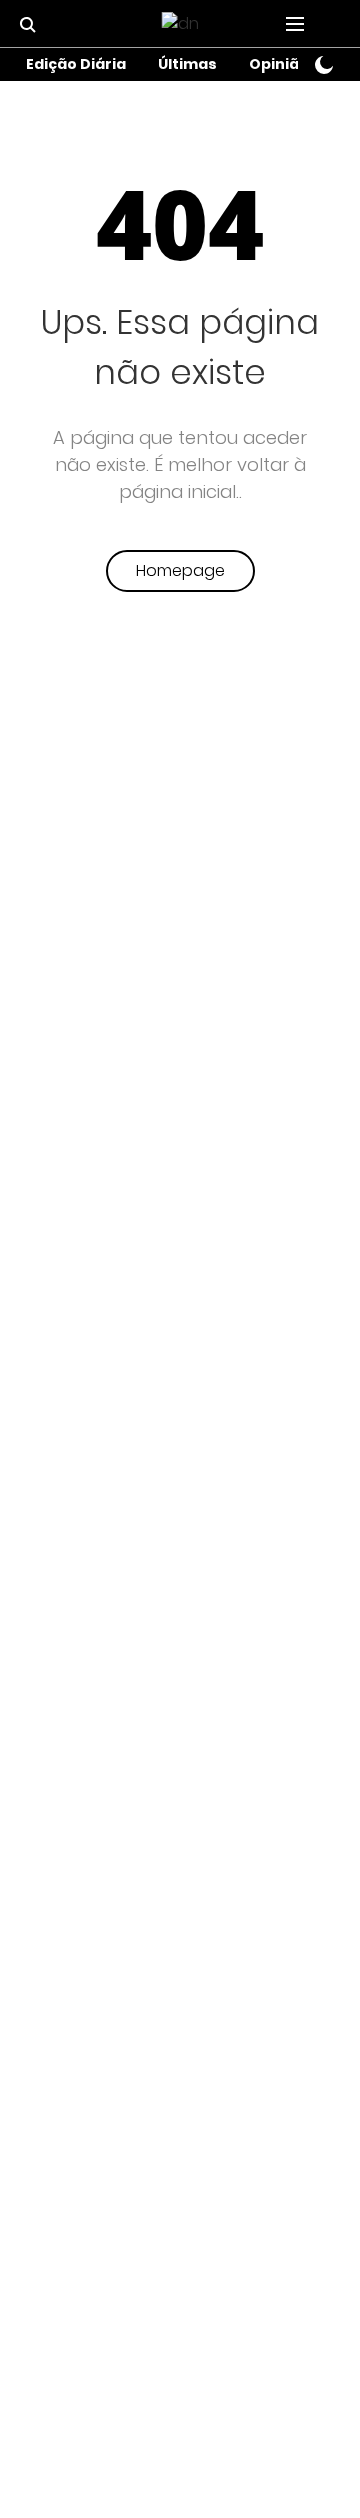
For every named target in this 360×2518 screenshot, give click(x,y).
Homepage (180, 570)
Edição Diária (76, 64)
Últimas (187, 64)
